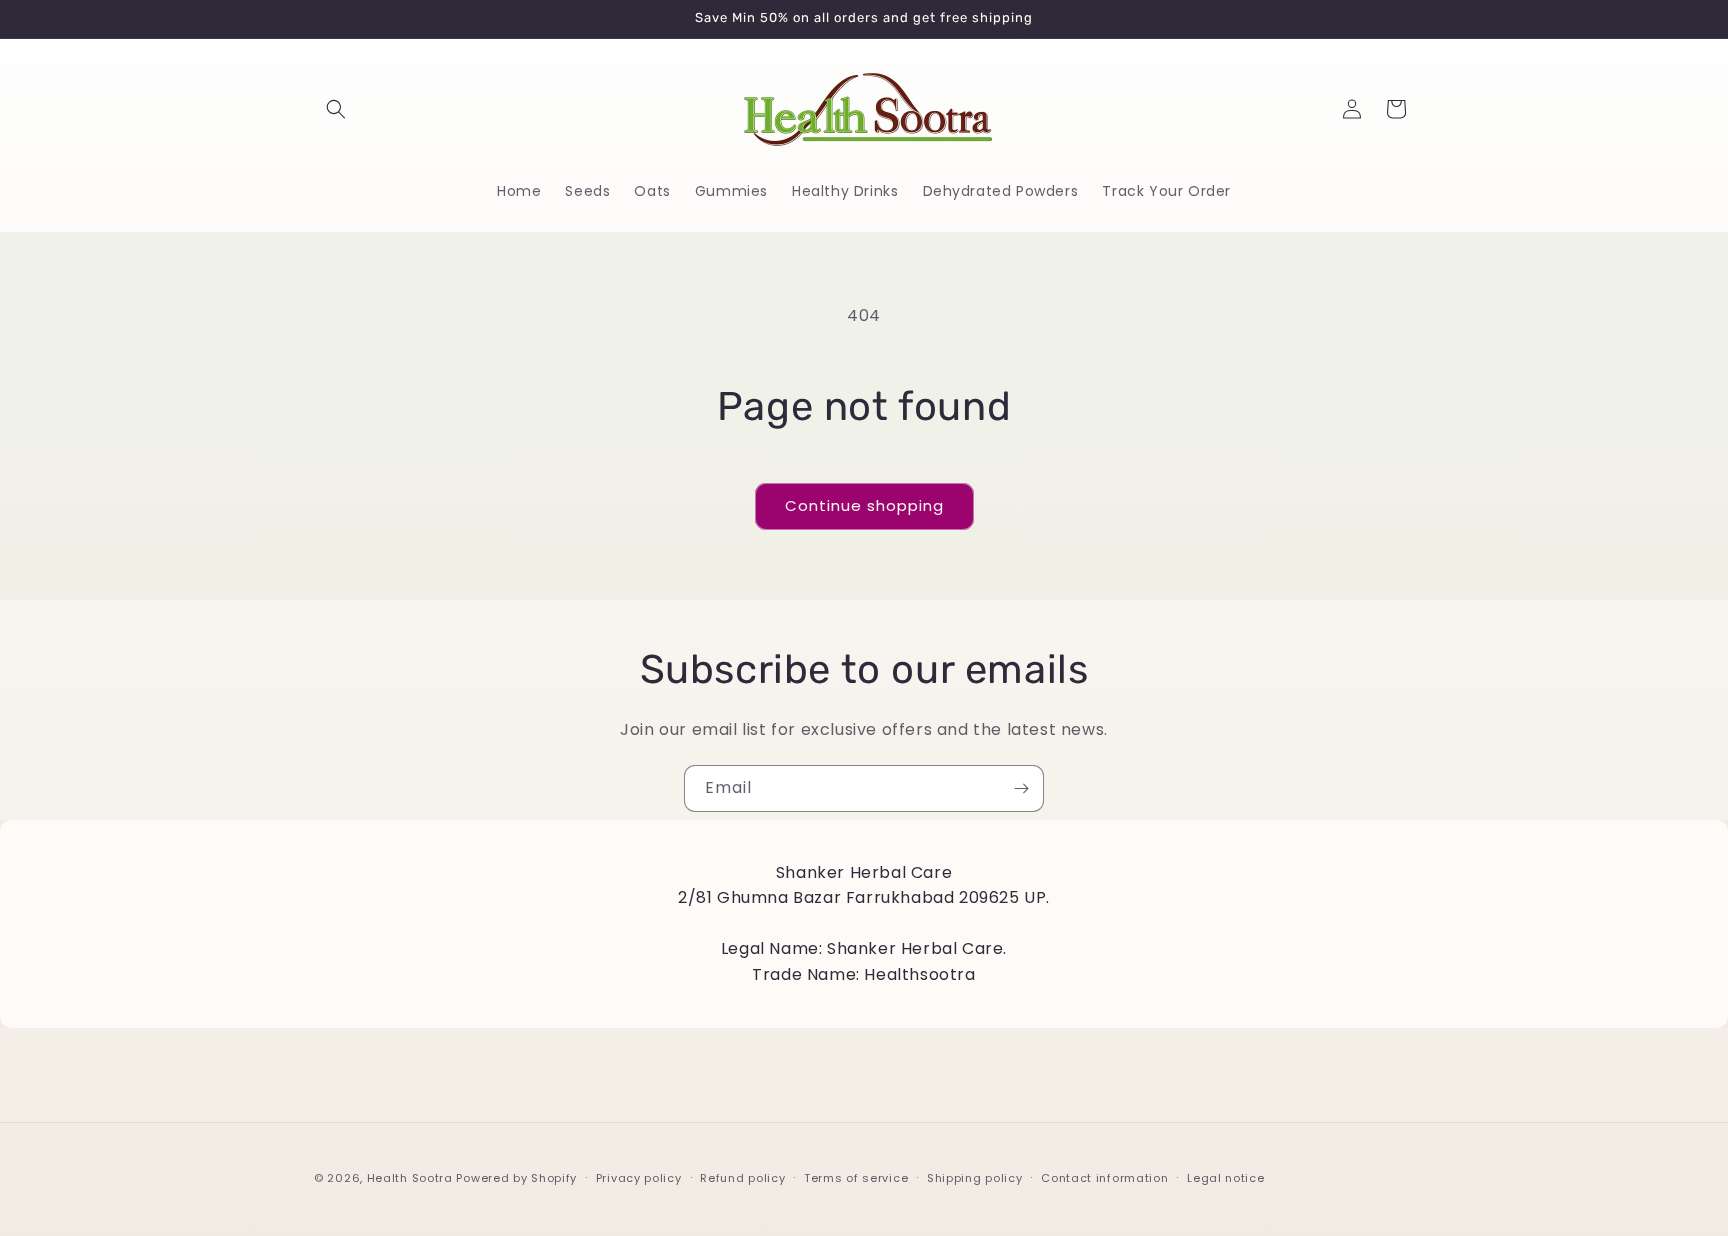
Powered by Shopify (516, 1178)
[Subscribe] (1021, 788)
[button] (336, 109)
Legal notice (1225, 1177)
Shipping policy (975, 1177)
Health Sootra (410, 1178)
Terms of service (856, 1177)
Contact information (1104, 1177)
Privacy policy (639, 1177)
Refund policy (742, 1177)
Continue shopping (864, 505)
